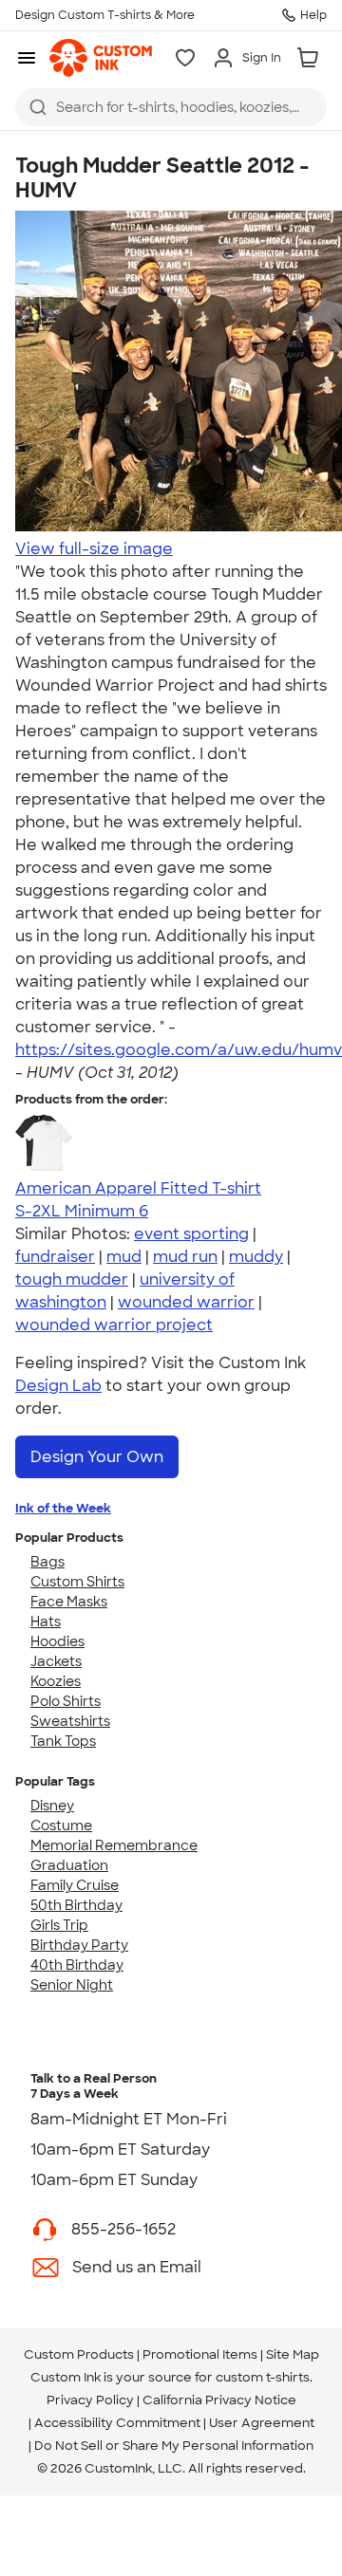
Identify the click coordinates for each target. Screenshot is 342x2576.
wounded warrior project (114, 1325)
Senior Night (72, 1985)
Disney (52, 1806)
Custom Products (79, 2354)
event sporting (191, 1234)
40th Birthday (77, 1965)
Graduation (69, 1865)
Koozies (56, 1681)
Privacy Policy (90, 2400)
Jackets (56, 1661)
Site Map (293, 2354)
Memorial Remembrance (114, 1845)
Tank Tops (63, 1741)
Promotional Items (200, 2354)
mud (124, 1257)
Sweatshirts (70, 1721)
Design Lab (58, 1386)
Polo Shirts (66, 1701)
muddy (256, 1257)
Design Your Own (97, 1457)
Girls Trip (59, 1925)
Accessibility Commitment (117, 2423)
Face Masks (69, 1602)
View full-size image (94, 549)
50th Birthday (76, 1905)
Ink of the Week (63, 1508)
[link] (101, 58)
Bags (47, 1562)
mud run (185, 1257)
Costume (61, 1825)
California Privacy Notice (219, 2400)
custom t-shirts (263, 2377)
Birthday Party (79, 1945)
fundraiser (55, 1257)
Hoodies (57, 1641)
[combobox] (171, 107)
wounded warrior (186, 1302)
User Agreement (262, 2423)
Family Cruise (75, 1885)
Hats (46, 1622)
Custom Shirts (77, 1582)
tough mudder (72, 1279)
